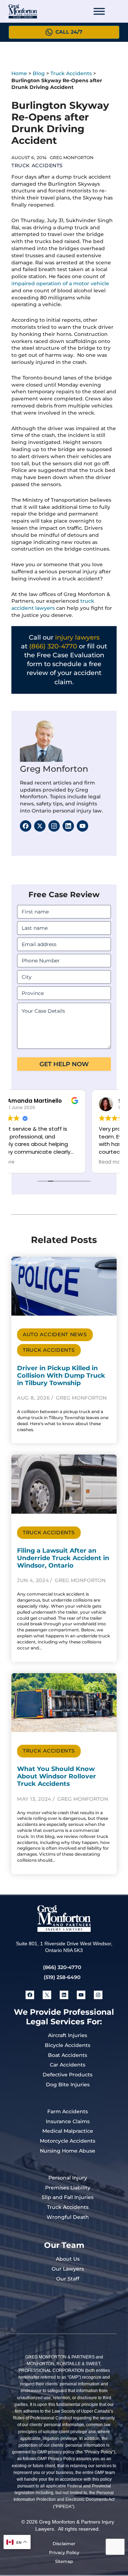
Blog (39, 73)
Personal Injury (68, 2178)
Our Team (64, 2245)
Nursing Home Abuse (68, 2151)
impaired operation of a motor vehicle (60, 283)
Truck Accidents (71, 73)
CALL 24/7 (69, 32)
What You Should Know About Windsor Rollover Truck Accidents (57, 1776)
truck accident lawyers (53, 604)
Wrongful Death (68, 2217)
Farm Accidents (68, 2111)
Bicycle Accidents (68, 2045)
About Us (68, 2259)
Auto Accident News (55, 1334)
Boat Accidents (68, 2055)
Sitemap (64, 2561)
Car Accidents (68, 2065)
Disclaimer (64, 2544)
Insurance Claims (68, 2121)
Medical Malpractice (68, 2131)
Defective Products (68, 2075)
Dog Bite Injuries (68, 2085)
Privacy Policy (64, 2552)
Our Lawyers (68, 2269)
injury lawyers (77, 637)
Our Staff (68, 2279)
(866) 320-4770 (53, 646)
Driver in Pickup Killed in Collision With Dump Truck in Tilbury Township (61, 1375)
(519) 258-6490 (62, 1977)
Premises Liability (68, 2188)
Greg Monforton (54, 769)
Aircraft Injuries (68, 2035)
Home (19, 73)
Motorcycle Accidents (68, 2141)
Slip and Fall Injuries (68, 2197)
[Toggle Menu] (99, 11)
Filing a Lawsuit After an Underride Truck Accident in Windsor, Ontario (63, 1558)
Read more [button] (32, 1162)
